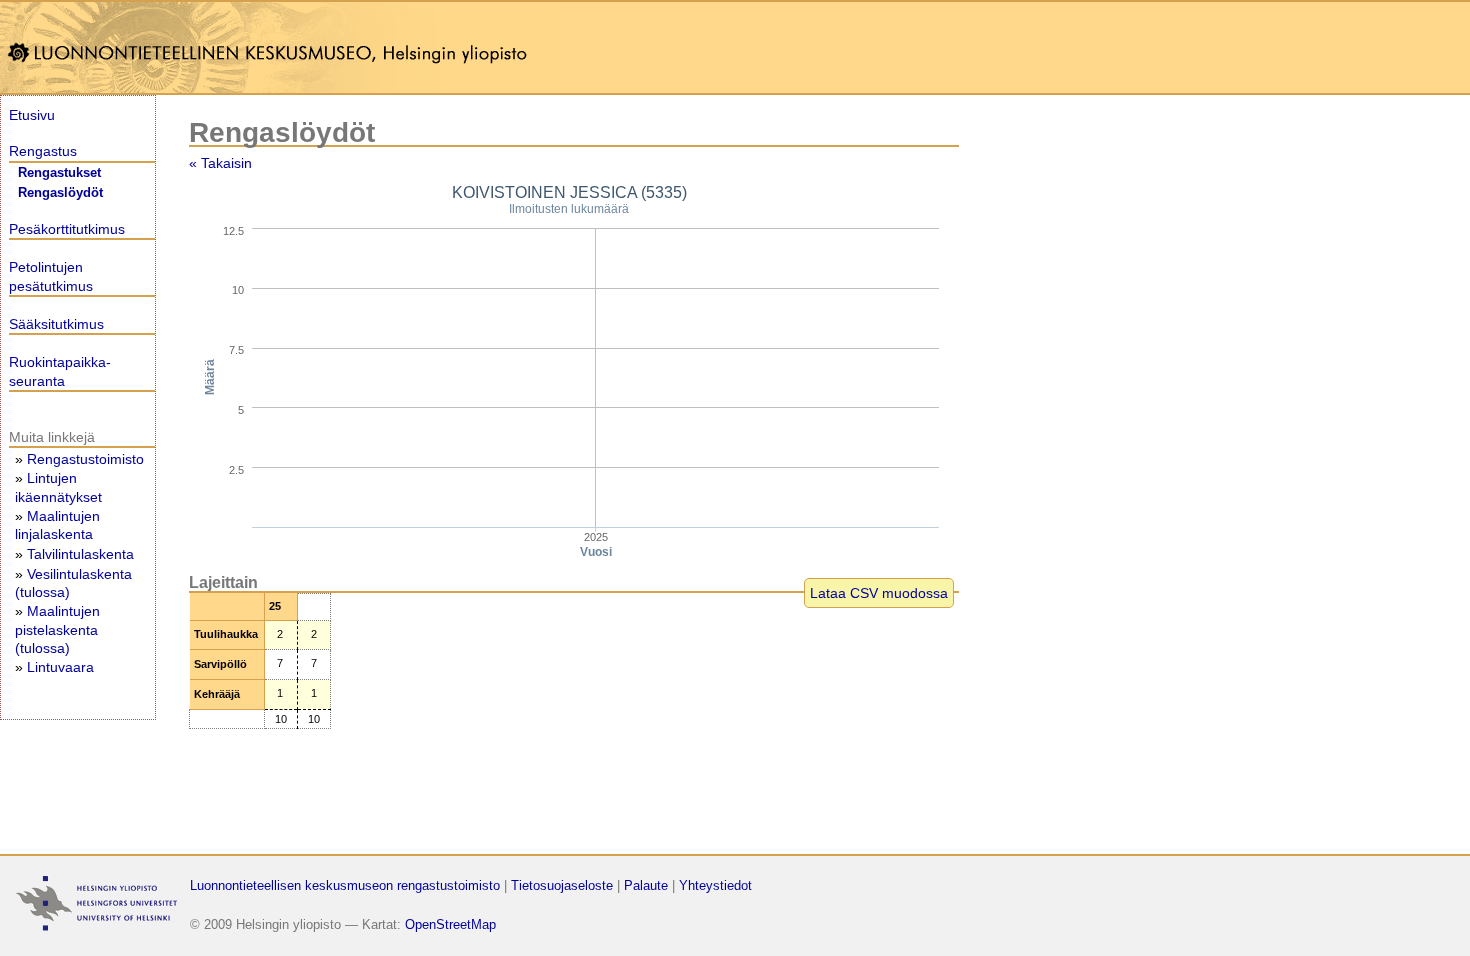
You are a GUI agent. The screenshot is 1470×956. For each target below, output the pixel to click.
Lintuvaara (60, 667)
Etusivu (32, 115)
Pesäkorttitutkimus (67, 229)
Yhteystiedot (715, 885)
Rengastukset (59, 173)
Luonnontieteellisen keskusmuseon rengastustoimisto (345, 885)
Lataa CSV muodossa (879, 593)
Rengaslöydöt (60, 193)
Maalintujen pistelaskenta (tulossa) (57, 629)
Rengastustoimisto (85, 459)
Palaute (646, 885)
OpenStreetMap (450, 924)
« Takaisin (220, 163)
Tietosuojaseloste (562, 885)
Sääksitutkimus (56, 324)
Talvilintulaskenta (80, 554)
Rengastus (43, 151)
